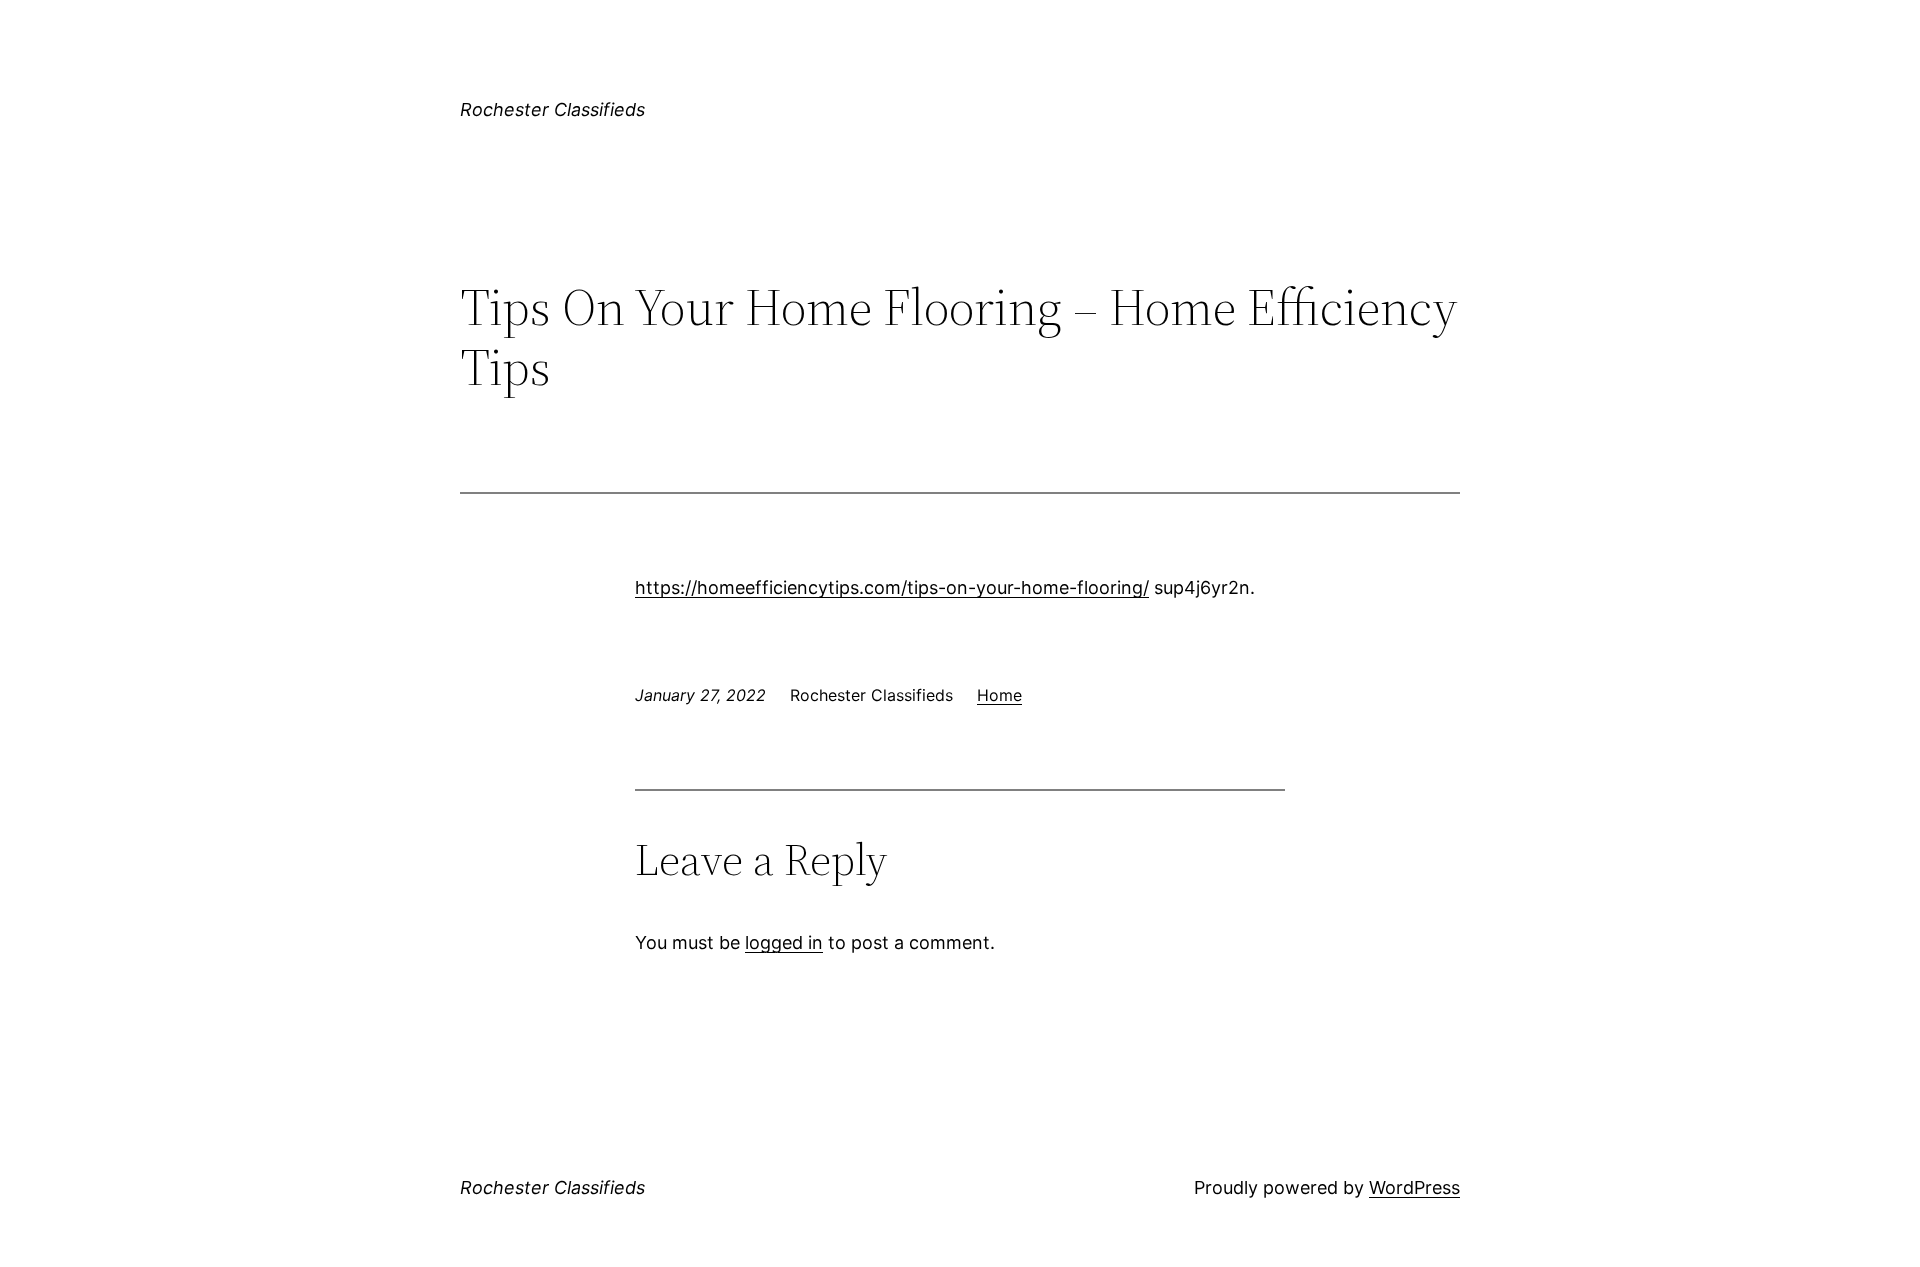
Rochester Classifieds (552, 109)
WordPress (1414, 1187)
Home (999, 695)
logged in (784, 942)
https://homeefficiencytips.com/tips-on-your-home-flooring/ (892, 587)
